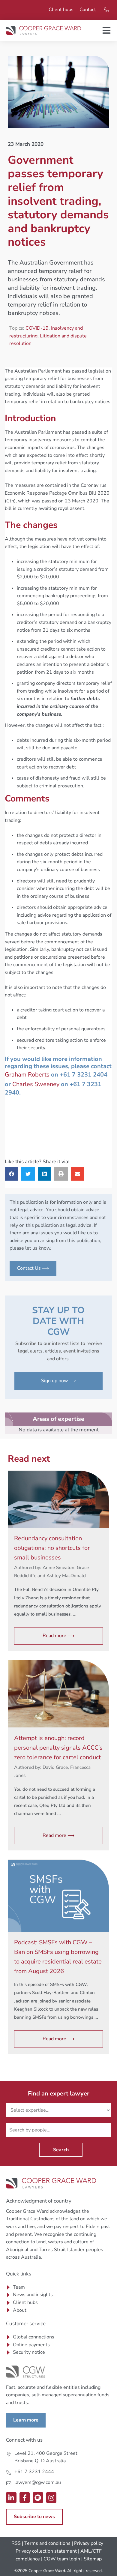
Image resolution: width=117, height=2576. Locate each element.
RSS (16, 2543)
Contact (88, 10)
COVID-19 (37, 328)
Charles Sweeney (36, 1084)
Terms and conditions (47, 2543)
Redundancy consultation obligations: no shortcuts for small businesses (52, 1548)
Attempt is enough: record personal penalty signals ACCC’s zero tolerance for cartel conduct (58, 1748)
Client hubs (61, 10)
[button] (12, 1174)
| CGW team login (61, 2559)
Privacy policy (89, 2543)
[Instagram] (51, 2498)
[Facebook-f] (25, 2498)
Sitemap (93, 2559)
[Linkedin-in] (11, 2498)
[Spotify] (38, 2498)
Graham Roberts (27, 1075)
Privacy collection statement (46, 2551)
